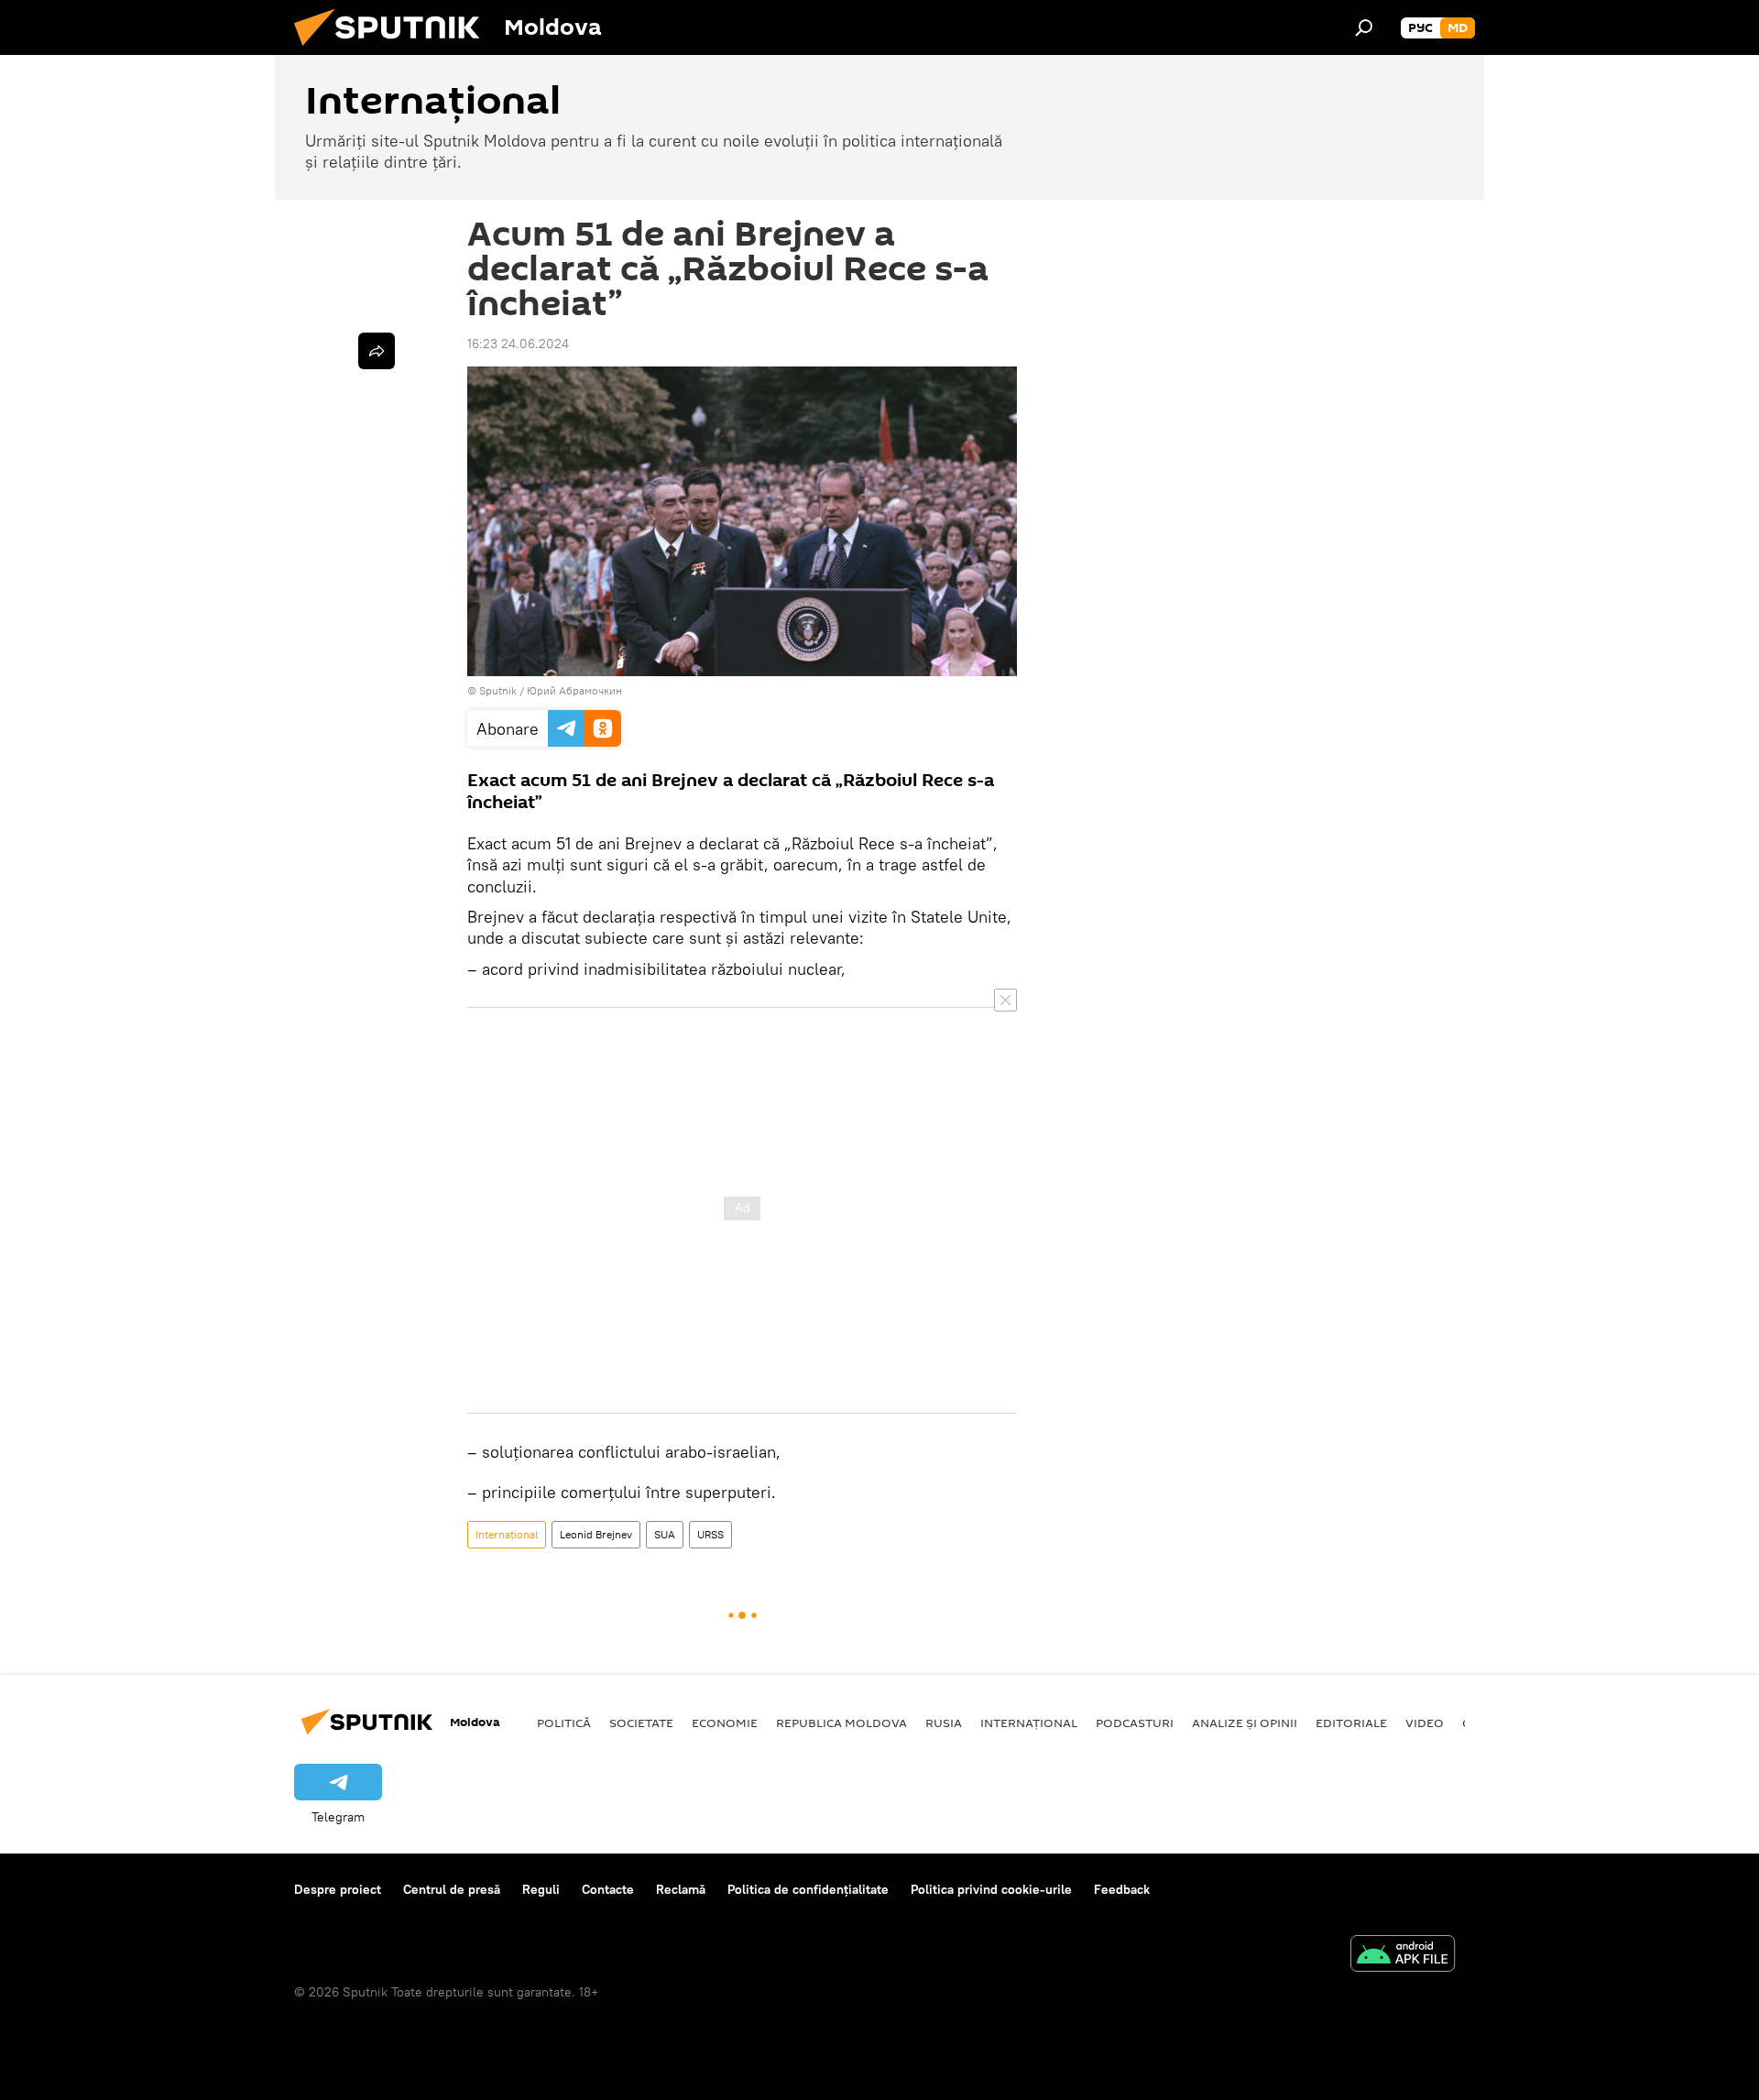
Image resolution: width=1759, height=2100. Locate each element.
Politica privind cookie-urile (991, 1889)
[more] (377, 351)
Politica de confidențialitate (808, 1889)
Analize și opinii (1245, 1723)
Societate (641, 1723)
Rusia (944, 1723)
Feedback (1122, 1889)
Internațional (507, 1534)
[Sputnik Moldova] (394, 50)
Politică (564, 1723)
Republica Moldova (841, 1723)
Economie (725, 1723)
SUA (665, 1534)
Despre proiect (338, 1889)
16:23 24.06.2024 (518, 344)
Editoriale (1351, 1723)
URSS (710, 1534)
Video (1425, 1723)
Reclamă (681, 1889)
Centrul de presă (452, 1889)
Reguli (541, 1889)
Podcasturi (1135, 1723)
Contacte (608, 1889)
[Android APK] (1403, 1956)
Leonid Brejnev (596, 1534)
